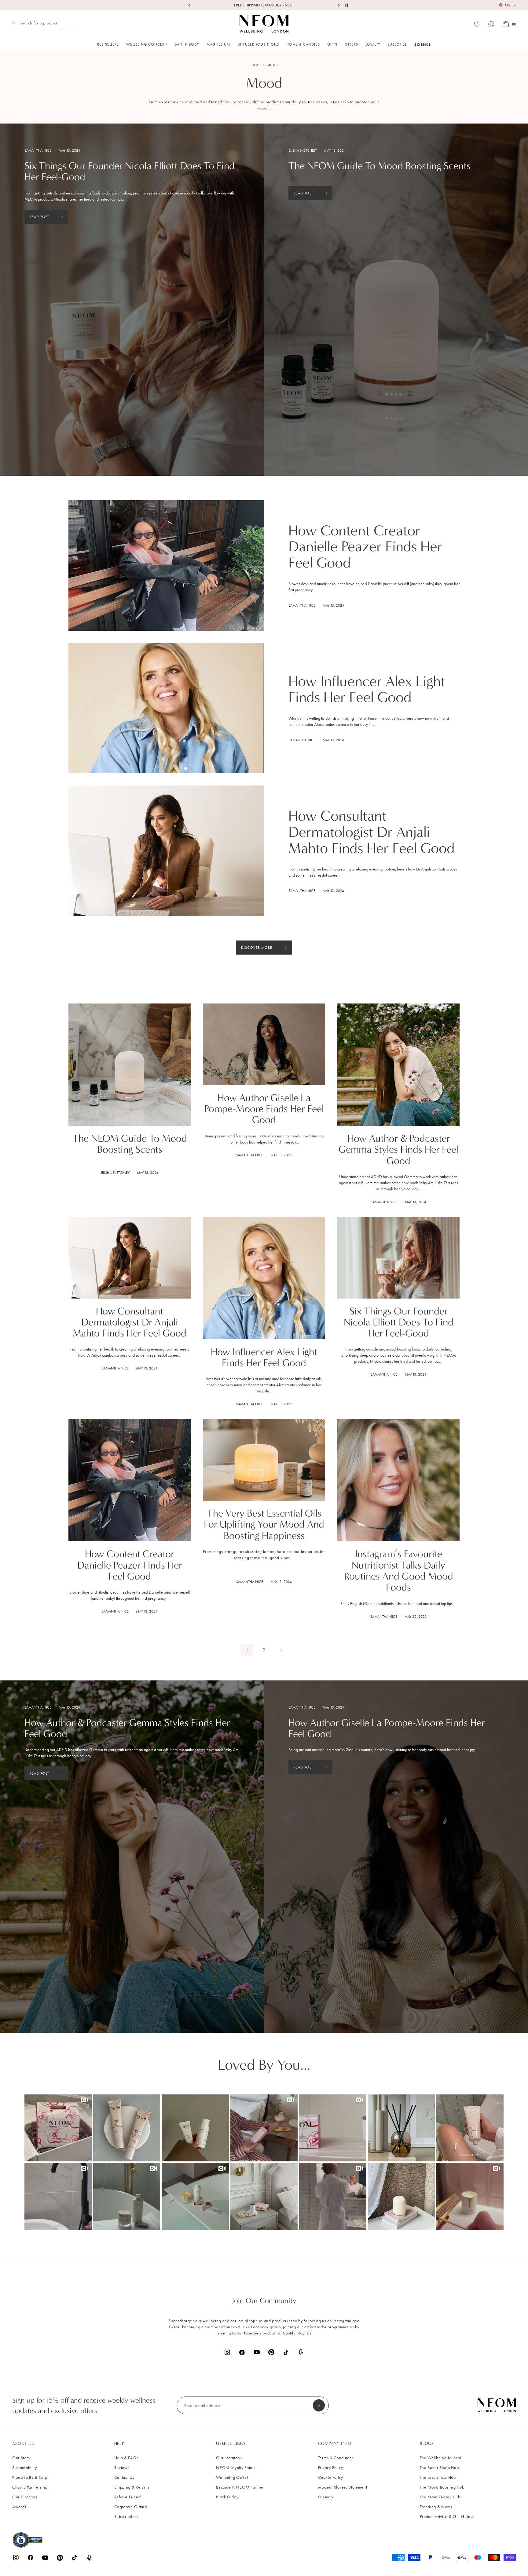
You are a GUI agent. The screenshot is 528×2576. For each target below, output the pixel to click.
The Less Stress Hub (438, 2477)
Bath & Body (187, 44)
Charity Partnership (30, 2487)
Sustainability (25, 2468)
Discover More (257, 948)
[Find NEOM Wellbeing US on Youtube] (257, 2352)
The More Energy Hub (440, 2497)
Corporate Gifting (131, 2507)
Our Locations (229, 2458)
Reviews (122, 2468)
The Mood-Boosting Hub (442, 2487)
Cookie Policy (331, 2477)
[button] (58, 2128)
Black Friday (227, 2497)
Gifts (332, 44)
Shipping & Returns (132, 2487)
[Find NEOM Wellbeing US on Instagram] (227, 2352)
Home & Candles (303, 44)
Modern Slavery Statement (343, 2487)
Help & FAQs (127, 2458)
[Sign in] (491, 24)
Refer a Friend (128, 2497)
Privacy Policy (331, 2468)
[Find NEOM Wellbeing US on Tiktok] (286, 2352)
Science (423, 44)
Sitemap (326, 2497)
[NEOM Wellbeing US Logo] (264, 24)
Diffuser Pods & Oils (258, 44)
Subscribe (397, 44)
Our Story (21, 2458)
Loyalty (373, 44)
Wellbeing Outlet (232, 2477)
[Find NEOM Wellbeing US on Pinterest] (271, 2352)
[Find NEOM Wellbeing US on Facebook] (242, 2352)
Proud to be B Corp (30, 2477)
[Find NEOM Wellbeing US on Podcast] (301, 2352)
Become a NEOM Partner (240, 2487)
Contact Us (124, 2477)
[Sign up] (319, 2405)
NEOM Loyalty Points (236, 2468)
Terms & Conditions (336, 2458)
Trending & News (436, 2507)
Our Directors (25, 2497)
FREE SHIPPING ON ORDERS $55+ (264, 5)
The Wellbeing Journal (440, 2458)
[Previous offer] (190, 5)
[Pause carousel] (347, 5)
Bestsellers (108, 44)
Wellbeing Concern (147, 44)
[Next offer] (338, 5)
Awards (19, 2507)
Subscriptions (127, 2517)
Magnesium (218, 44)
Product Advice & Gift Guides (447, 2517)
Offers (351, 44)
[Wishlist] (477, 24)
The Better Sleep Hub (439, 2468)
